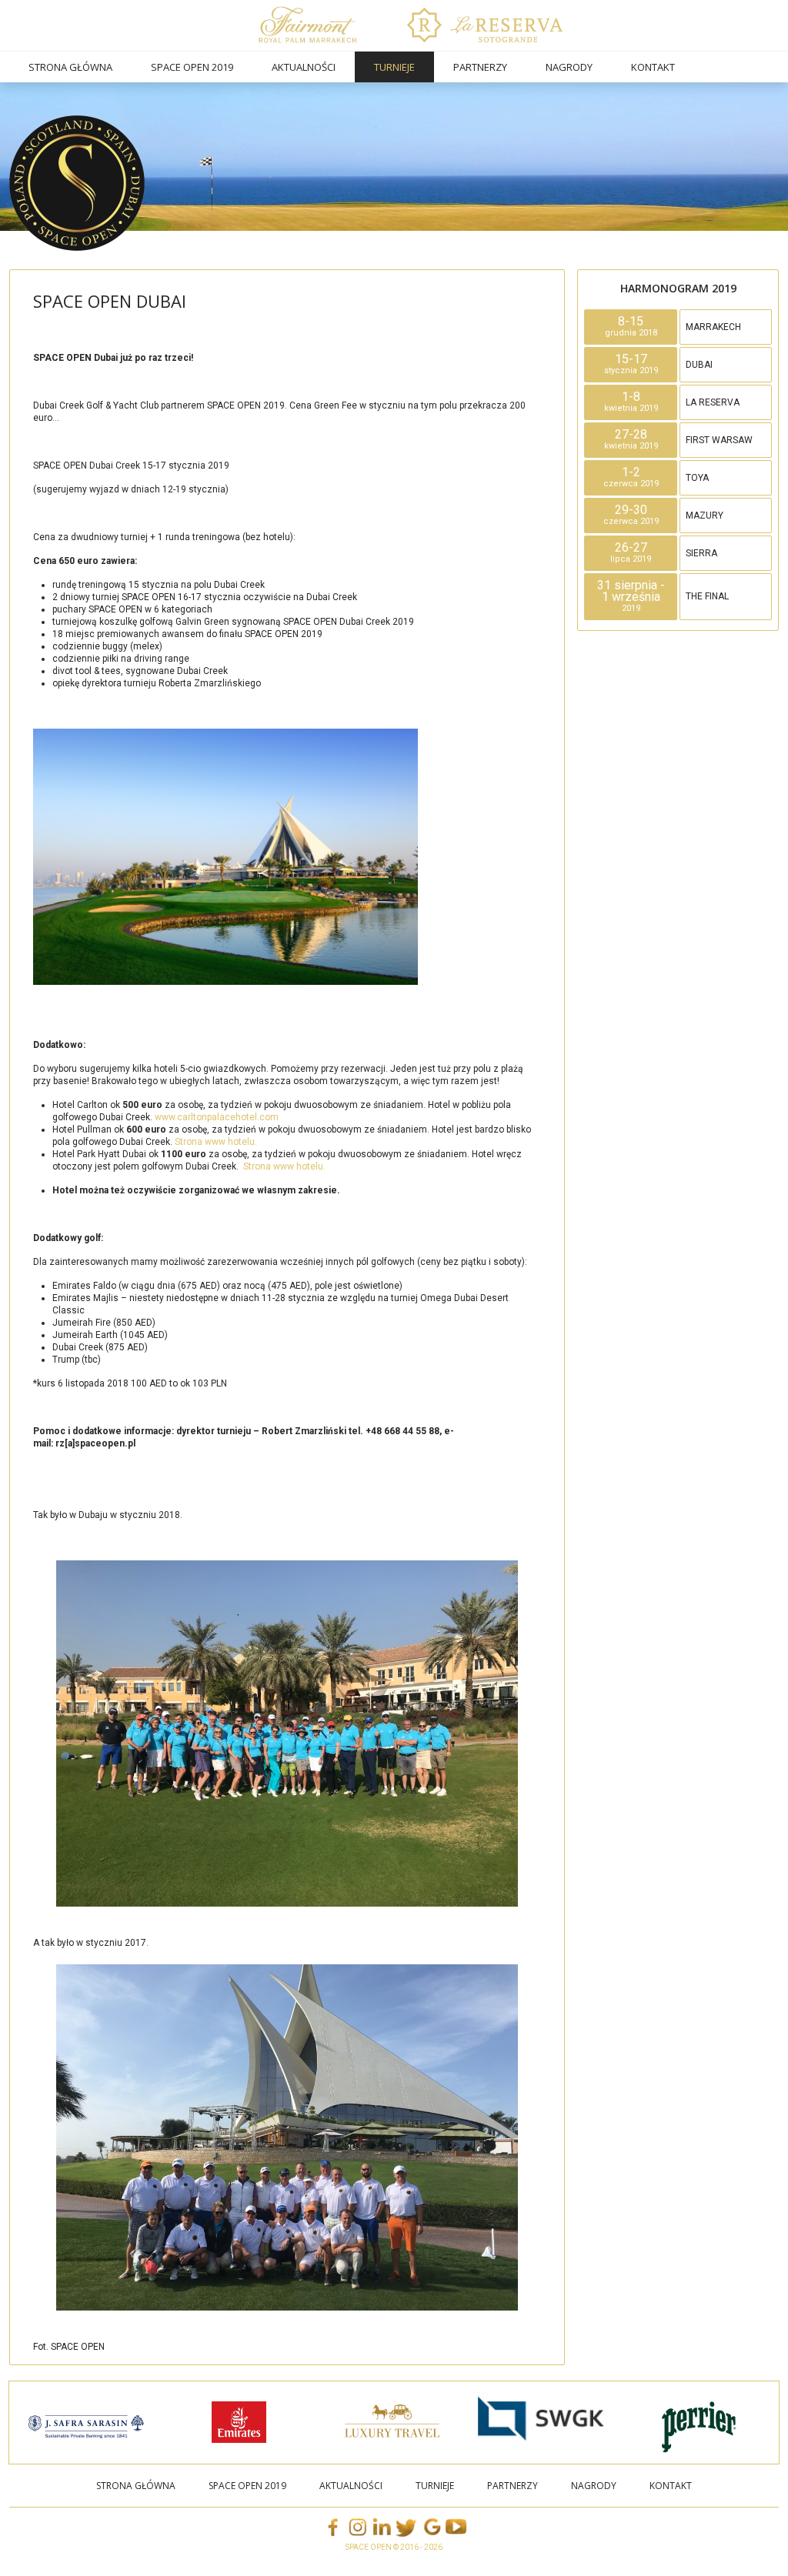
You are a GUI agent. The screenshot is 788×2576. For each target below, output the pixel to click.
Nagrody (569, 67)
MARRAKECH (713, 327)
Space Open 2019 (192, 67)
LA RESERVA (713, 402)
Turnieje (394, 67)
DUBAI (699, 365)
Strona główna (70, 67)
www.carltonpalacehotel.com (217, 1117)
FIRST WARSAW (719, 440)
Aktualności (304, 67)
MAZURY (705, 516)
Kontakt (653, 67)
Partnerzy (480, 67)
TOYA (697, 478)
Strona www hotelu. (216, 1142)
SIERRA (701, 553)
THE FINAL (707, 596)
